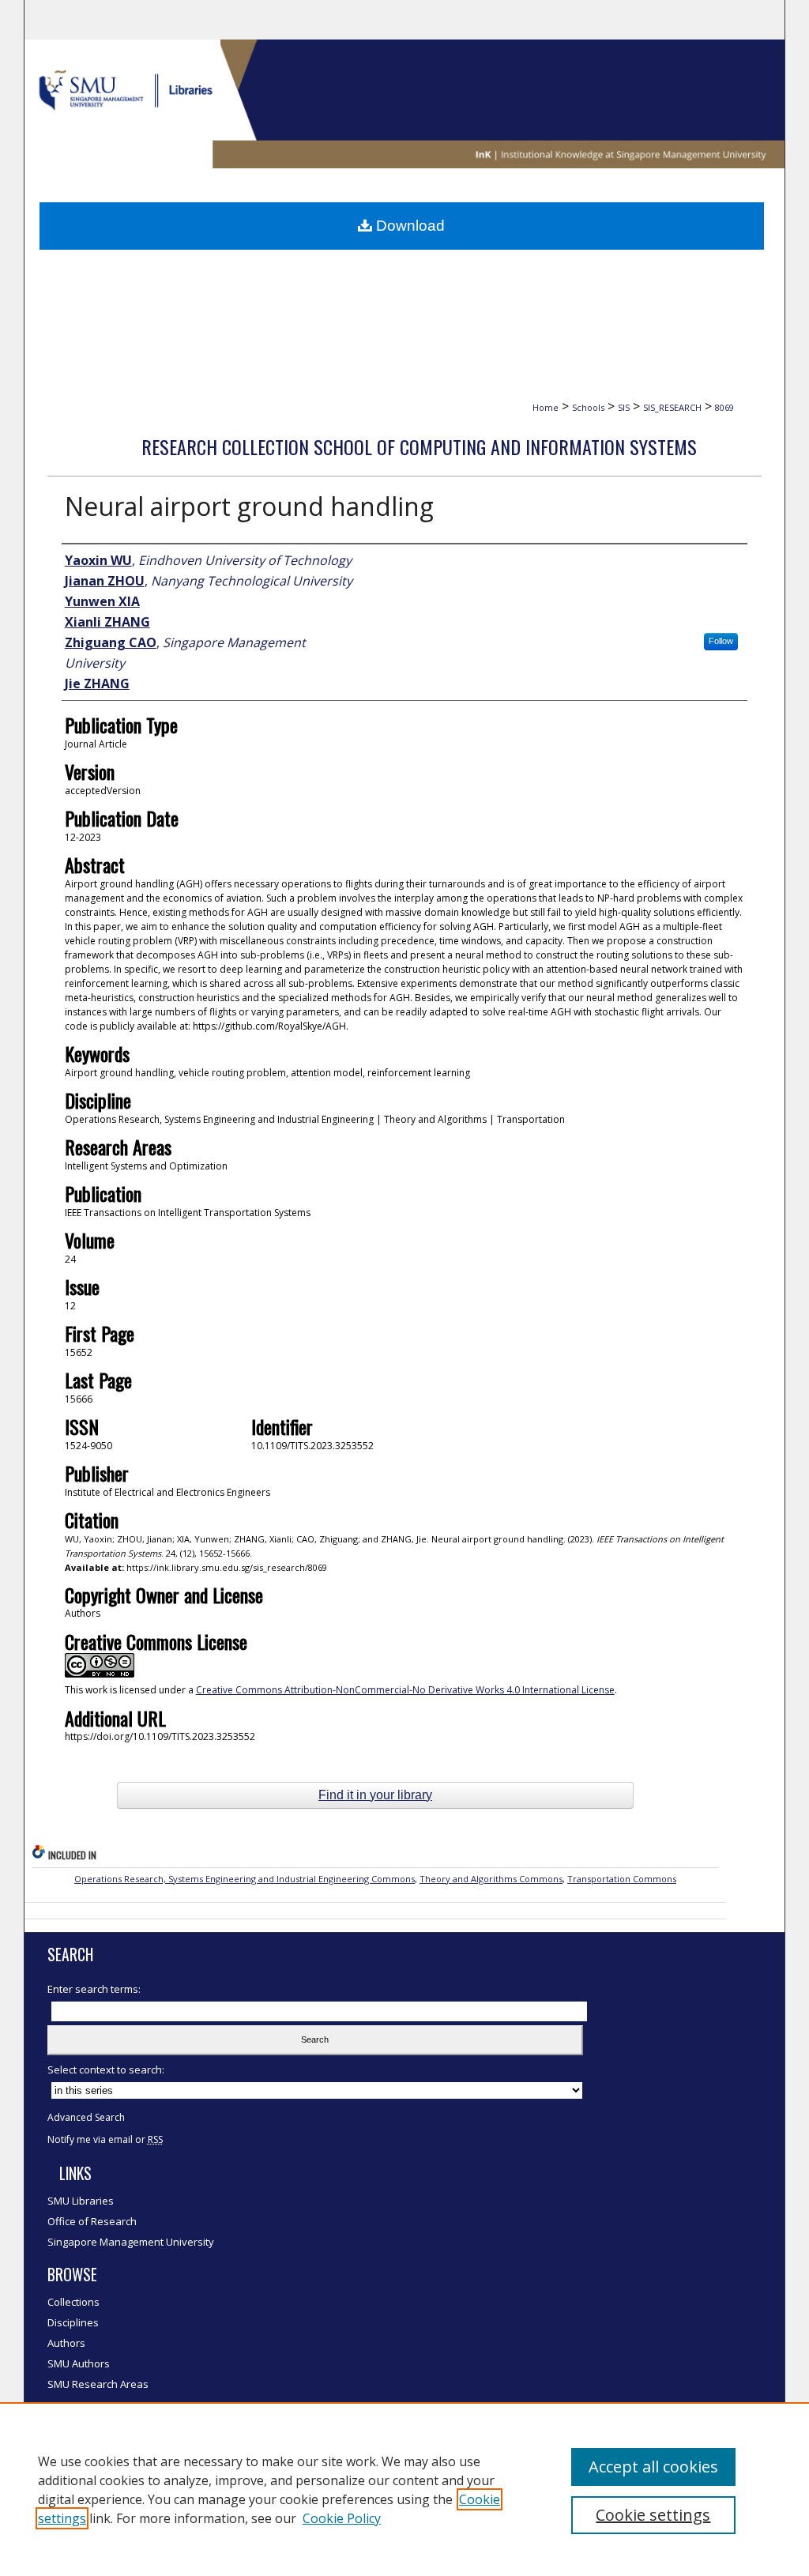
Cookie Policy (342, 2518)
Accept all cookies (653, 2467)
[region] (404, 2489)
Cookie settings (653, 2515)
